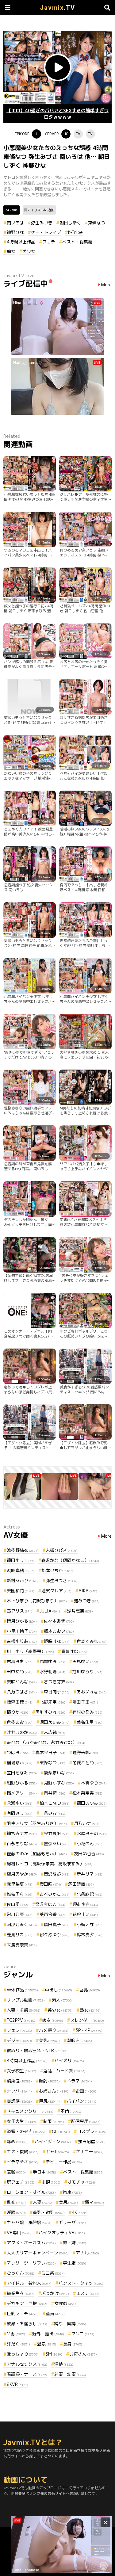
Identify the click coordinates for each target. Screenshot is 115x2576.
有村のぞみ (87, 1712)
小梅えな (90, 1924)
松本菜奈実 (87, 1793)
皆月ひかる (22, 1621)
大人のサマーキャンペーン (38, 2253)
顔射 (49, 2081)
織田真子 (57, 1924)
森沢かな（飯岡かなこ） (70, 1560)
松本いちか (57, 1570)
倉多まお (20, 1722)
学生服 (75, 2263)
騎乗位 (19, 2081)
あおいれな (92, 1692)
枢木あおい (59, 1631)
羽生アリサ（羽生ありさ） (37, 1823)
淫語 (16, 2212)
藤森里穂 (20, 1702)
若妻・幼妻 (70, 2374)
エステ (88, 2293)
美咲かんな (22, 1682)
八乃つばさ (22, 1692)
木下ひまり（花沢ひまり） (37, 1601)
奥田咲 (50, 1884)
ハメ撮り (54, 2030)
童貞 (55, 2313)
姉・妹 (75, 2243)
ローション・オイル (31, 2192)
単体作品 (22, 1990)
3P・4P (89, 2030)
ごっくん (21, 2273)
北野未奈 (52, 1702)
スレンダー (87, 2020)
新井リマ (90, 1874)
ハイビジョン (53, 2141)
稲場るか (20, 1763)
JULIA (50, 1611)
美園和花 (21, 1591)
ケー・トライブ (46, 232)
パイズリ (69, 2061)
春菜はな (74, 1651)
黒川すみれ (50, 1712)
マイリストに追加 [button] (41, 210)
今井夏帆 (57, 1833)
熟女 (90, 2010)
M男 (16, 2334)
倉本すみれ (92, 1641)
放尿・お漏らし (27, 2324)
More (106, 285)
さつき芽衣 (59, 1682)
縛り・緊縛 (70, 2324)
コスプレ (92, 2131)
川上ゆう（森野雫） (30, 1651)
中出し (59, 1990)
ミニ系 (53, 2273)
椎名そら (20, 1894)
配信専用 (86, 2121)
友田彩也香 (89, 1854)
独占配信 (92, 2141)
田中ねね (20, 1672)
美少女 (29, 251)
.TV (57, 8)
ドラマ (79, 2081)
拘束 (72, 2192)
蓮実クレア (56, 1591)
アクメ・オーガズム (31, 2243)
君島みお (20, 1661)
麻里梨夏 (20, 1884)
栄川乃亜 (20, 1914)
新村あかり (23, 1580)
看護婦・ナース (27, 2374)
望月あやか (22, 1874)
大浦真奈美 (22, 1945)
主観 (51, 2182)
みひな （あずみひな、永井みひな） (46, 1742)
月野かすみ (59, 1783)
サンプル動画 (26, 2000)
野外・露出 (48, 2334)
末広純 (55, 1732)
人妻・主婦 (24, 2010)
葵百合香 (52, 1914)
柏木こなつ (55, 1803)
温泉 (47, 2344)
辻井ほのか (22, 1732)
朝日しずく (70, 223)
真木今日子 (50, 1752)
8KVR (17, 2384)
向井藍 (55, 1793)
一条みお (52, 1813)
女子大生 (21, 2121)
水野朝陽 (52, 1672)
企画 (86, 2091)
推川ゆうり (87, 1672)
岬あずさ (85, 1904)
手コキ (44, 2172)
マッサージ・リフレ (31, 2263)
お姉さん (54, 2091)
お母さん (83, 2354)
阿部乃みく (22, 1924)
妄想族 (19, 2101)
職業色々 (21, 2293)
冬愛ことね (87, 1763)
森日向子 (57, 1692)
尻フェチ (21, 2182)
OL (61, 2131)
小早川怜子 (22, 1631)
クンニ (83, 2334)
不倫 (71, 2111)
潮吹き (79, 2040)
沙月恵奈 (80, 1611)
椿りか (17, 1712)
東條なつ (97, 223)
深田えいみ (55, 1722)
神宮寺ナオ (22, 1833)
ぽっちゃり (23, 2354)
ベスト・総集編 (77, 242)
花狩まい (85, 1914)
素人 (62, 2000)
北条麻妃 (90, 1894)
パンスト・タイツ (81, 2283)
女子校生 (21, 2071)
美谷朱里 (90, 1722)
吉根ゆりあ (22, 1641)
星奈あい (57, 1843)
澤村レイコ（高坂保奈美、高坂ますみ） (50, 1864)
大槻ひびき (62, 1550)
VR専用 (19, 2233)
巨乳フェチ (23, 2313)
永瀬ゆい (20, 1803)
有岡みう (20, 1813)
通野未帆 (85, 1752)
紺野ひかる (22, 1783)
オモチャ (81, 2182)
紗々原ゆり (55, 1935)
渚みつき (87, 1601)
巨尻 (49, 2101)
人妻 (42, 2202)
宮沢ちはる (50, 1904)
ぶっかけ (55, 2293)
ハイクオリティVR (62, 2233)
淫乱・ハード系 (64, 2071)
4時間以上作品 (21, 242)
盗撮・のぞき (26, 2131)
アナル (87, 2253)
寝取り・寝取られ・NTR (36, 2050)
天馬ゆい (85, 1661)
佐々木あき (59, 1621)
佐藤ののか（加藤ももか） (37, 1854)
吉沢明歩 (57, 1874)
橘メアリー (22, 1793)
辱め (17, 2141)
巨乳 (90, 1990)
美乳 (49, 2040)
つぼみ (17, 1752)
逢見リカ (20, 1935)
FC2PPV (21, 2020)
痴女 (11, 251)
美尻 (68, 2202)
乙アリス (20, 1611)
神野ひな (15, 232)
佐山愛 (17, 1904)
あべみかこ (55, 1894)
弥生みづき (42, 223)
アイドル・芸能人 (29, 2283)
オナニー (90, 2152)
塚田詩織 (81, 1884)
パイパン (82, 2101)
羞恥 (16, 2172)
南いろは (15, 223)
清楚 (64, 2364)
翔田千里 (85, 1702)
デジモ (19, 2040)
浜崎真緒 (21, 1570)
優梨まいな (59, 1773)
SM (54, 2354)
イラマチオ (23, 2162)
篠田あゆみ (92, 1803)
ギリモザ (72, 2222)
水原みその (92, 1833)
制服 (54, 2121)
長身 (73, 2344)
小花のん (90, 1843)
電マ (94, 2202)
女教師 (66, 2303)
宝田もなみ (22, 1773)
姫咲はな (57, 1641)
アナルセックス (27, 2364)
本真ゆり (94, 1783)
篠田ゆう (21, 1560)
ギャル (57, 2152)
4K (80, 2212)
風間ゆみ (52, 1661)
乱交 (16, 2202)
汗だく (18, 2344)
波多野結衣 (23, 1550)
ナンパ (19, 2091)
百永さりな (22, 1843)
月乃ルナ (87, 1823)
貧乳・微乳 (49, 2212)
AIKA (88, 1591)
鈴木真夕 (90, 1935)
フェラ (49, 242)
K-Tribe (75, 232)
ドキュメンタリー (30, 2111)
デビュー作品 (64, 2162)
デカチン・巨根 (27, 2303)
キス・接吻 (23, 2152)
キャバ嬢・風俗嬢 (29, 2222)
